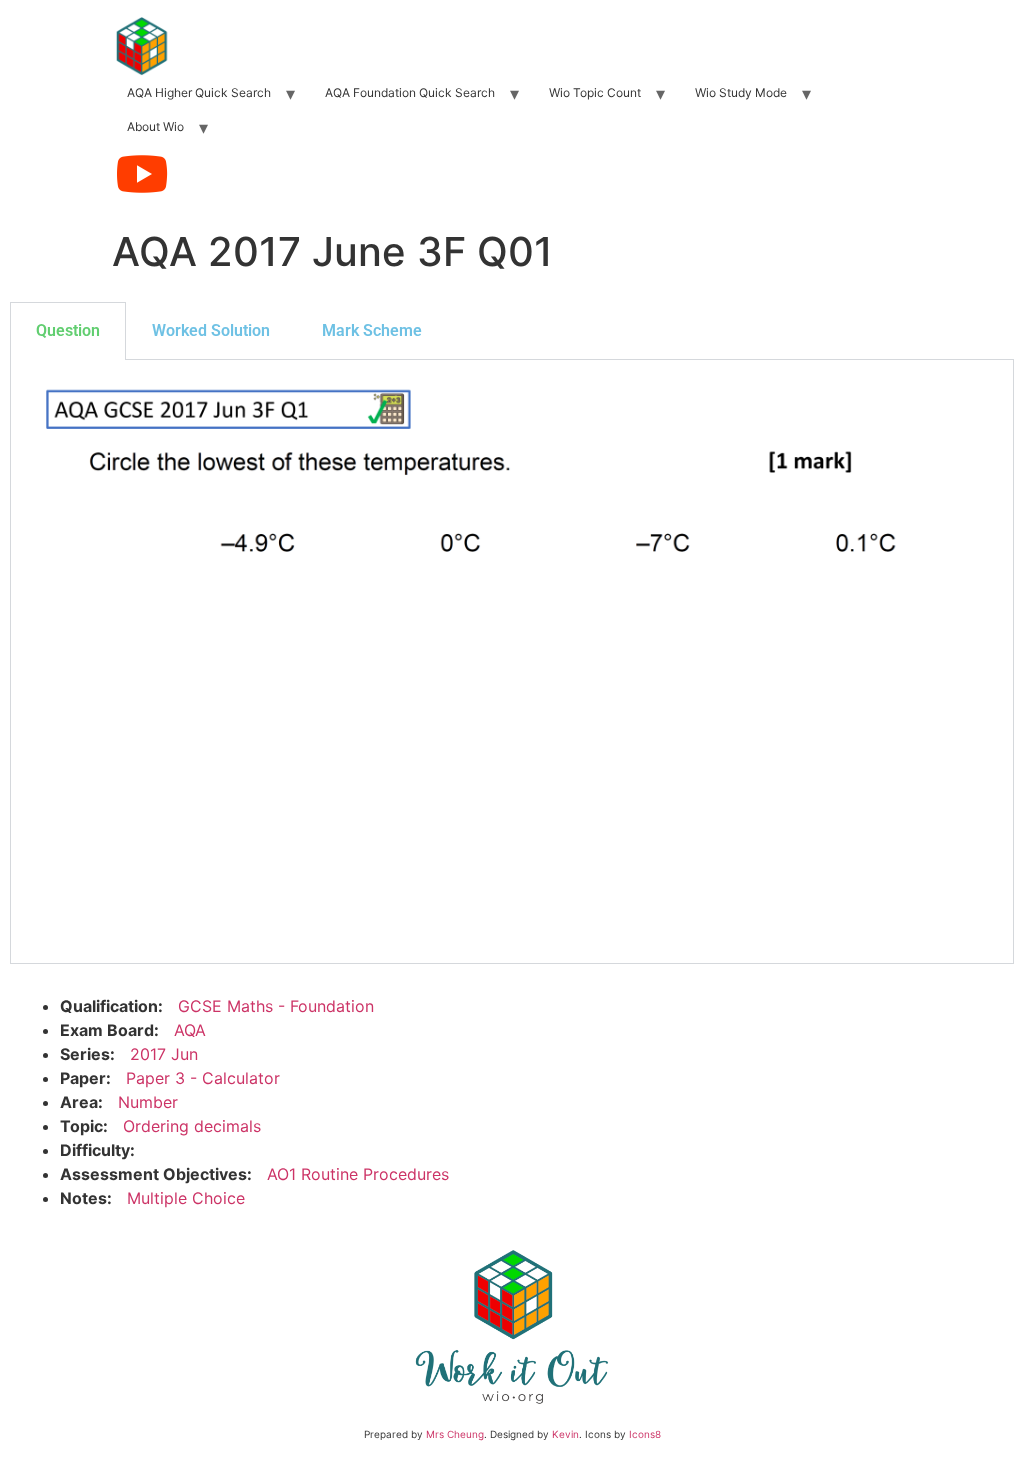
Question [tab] (68, 330)
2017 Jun (164, 1054)
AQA (190, 1030)
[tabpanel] (512, 662)
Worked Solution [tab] (211, 330)
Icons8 (645, 1434)
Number (148, 1102)
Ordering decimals (192, 1126)
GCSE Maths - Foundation (276, 1006)
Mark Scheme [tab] (372, 330)
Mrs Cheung (455, 1434)
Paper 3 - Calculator (203, 1078)
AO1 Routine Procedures (358, 1174)
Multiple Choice (186, 1198)
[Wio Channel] (142, 174)
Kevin (565, 1434)
